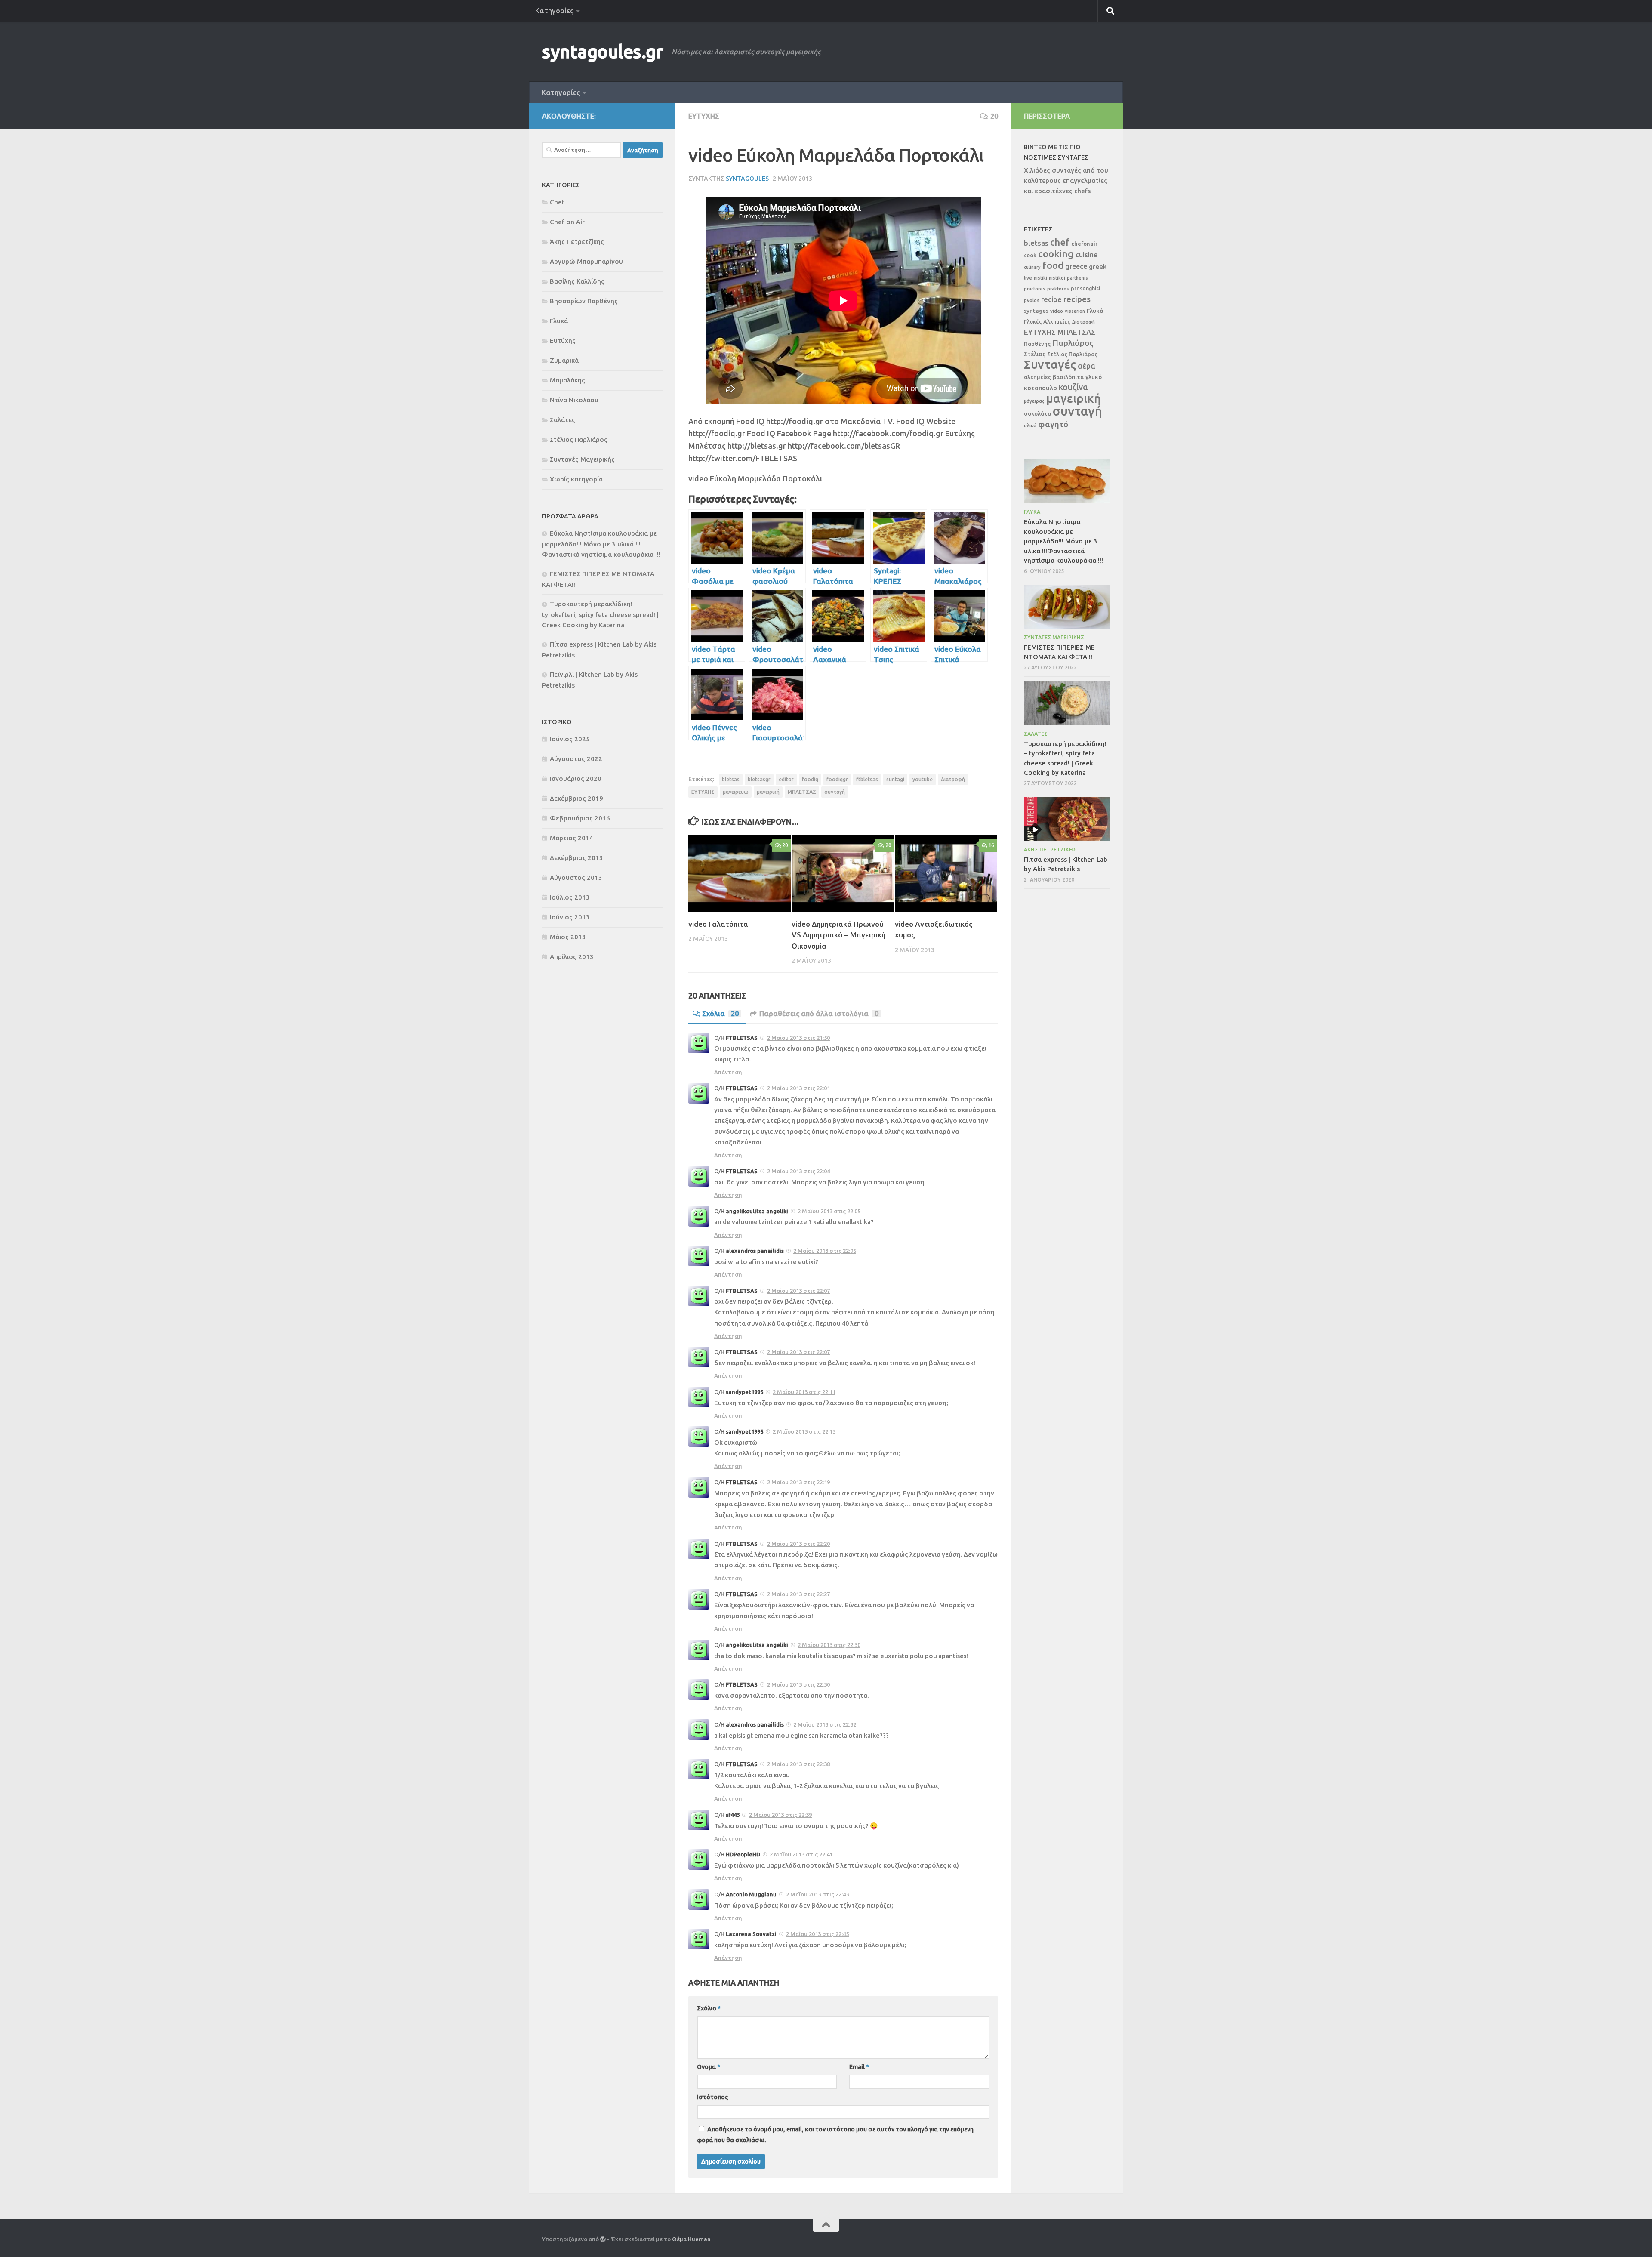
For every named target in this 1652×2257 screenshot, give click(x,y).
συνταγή (835, 792)
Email (859, 2067)
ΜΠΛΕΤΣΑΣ (802, 792)
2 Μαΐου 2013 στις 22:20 (798, 1544)
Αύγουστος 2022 (576, 759)
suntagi (895, 779)
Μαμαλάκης (567, 380)
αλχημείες (1037, 377)
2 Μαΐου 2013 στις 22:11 (804, 1392)
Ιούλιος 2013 (570, 897)
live (1028, 278)
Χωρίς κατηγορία (576, 479)
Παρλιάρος (1073, 343)
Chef (557, 202)
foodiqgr (837, 779)
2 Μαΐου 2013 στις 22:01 (798, 1088)
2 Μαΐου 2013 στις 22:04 (798, 1171)
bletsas (731, 779)
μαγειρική (768, 792)
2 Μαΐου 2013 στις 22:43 (817, 1894)
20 (994, 116)
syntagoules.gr (603, 51)
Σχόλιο (709, 2008)
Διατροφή (953, 779)
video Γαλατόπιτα (718, 924)
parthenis (1077, 278)
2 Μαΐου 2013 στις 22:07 (798, 1291)
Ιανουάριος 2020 (576, 779)
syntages (1036, 311)
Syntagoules (747, 179)
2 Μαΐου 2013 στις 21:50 (798, 1038)
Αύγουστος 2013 (576, 877)
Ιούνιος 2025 (570, 739)
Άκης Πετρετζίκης (577, 242)
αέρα (1086, 366)
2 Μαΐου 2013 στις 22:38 (798, 1764)
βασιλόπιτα (1068, 377)
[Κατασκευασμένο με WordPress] (603, 2239)
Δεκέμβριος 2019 (576, 798)
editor (786, 779)
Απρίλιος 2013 (572, 957)
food (1053, 265)
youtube (923, 779)
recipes (1077, 299)
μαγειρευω (736, 792)
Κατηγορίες (554, 11)
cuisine (1087, 255)
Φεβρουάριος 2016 (580, 818)
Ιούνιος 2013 (570, 917)
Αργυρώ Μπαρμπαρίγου (586, 261)
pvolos (1032, 300)
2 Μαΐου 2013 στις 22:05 (829, 1211)
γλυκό (1094, 377)
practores (1035, 289)
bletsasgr (759, 779)
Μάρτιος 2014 (572, 838)
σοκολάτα (1037, 414)
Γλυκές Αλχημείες (1047, 321)
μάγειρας (1034, 401)
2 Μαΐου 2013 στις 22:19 (798, 1482)
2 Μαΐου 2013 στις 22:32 (825, 1724)
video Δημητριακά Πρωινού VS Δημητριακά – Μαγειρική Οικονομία (838, 935)
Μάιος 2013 (568, 937)
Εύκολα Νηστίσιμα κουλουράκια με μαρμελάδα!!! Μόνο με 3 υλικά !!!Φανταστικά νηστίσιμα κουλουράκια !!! (601, 544)
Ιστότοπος (712, 2097)
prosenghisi (1085, 288)
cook (1030, 255)
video (1057, 311)
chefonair (1084, 244)
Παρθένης (1037, 344)
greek (1098, 267)
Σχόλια (720, 1014)
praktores (1058, 289)
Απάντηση (728, 1072)
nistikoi (1057, 278)
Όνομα (709, 2067)
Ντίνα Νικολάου (574, 400)
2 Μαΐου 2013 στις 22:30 (829, 1645)
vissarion (1075, 311)
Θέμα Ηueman (691, 2239)
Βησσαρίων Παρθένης (584, 301)
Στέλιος (1035, 354)
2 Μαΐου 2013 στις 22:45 (817, 1934)
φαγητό (1053, 424)
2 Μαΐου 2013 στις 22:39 (780, 1815)
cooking (1056, 254)
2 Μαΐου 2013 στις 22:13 (804, 1431)
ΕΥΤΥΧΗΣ (703, 792)
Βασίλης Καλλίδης (577, 281)
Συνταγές (1050, 364)
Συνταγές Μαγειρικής (582, 459)
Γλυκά (559, 321)
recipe (1051, 299)
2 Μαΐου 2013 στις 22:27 (798, 1594)
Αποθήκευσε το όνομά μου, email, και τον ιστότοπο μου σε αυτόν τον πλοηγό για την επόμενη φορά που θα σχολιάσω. (835, 2135)
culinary (1032, 267)
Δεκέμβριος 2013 (576, 858)
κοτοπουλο (1040, 388)
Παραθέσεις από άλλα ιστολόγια (819, 1014)
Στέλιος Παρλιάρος (579, 439)
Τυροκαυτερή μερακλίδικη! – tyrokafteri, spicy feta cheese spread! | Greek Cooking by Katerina (600, 614)
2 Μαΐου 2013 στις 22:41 (801, 1854)
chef (1060, 242)
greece (1076, 266)
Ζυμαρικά (564, 360)
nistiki (1040, 278)
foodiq (810, 779)
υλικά (1030, 425)
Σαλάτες (562, 420)
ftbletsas (867, 779)
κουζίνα (1073, 387)
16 (991, 845)
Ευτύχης (704, 116)
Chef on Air (567, 222)
